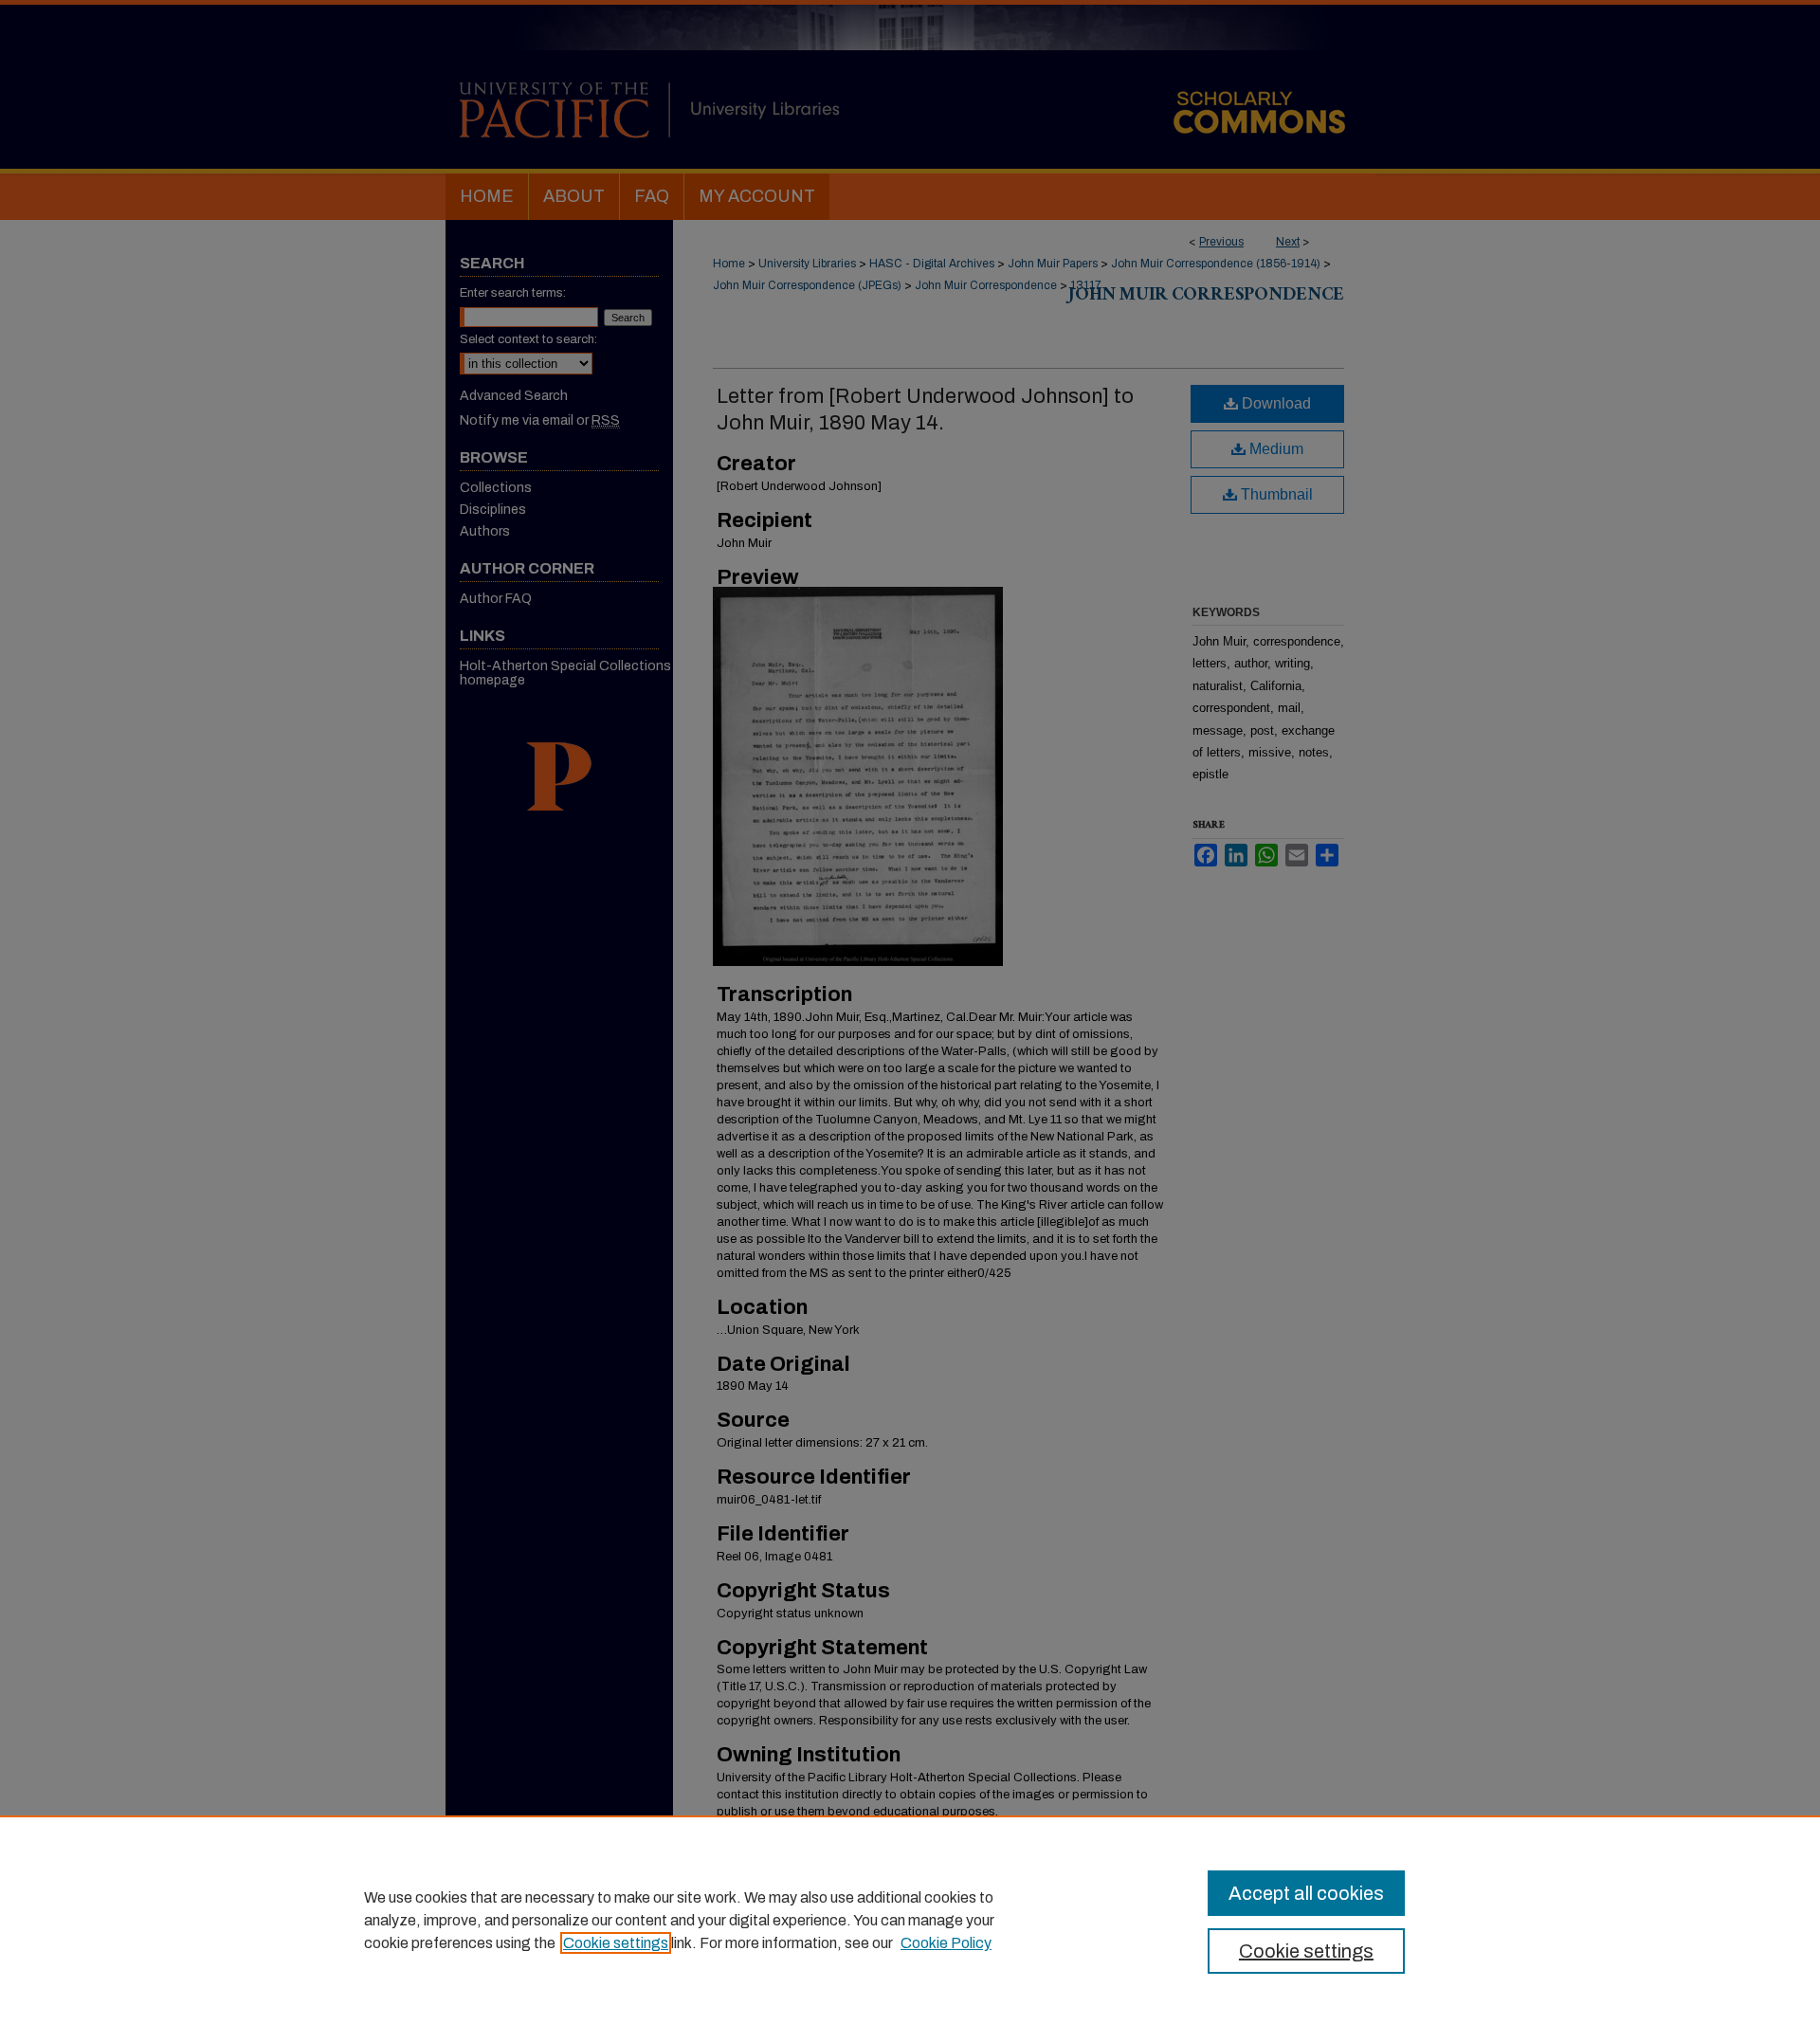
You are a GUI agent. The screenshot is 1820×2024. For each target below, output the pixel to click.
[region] (910, 1920)
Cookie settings (616, 1943)
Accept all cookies (1306, 1893)
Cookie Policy (946, 1943)
